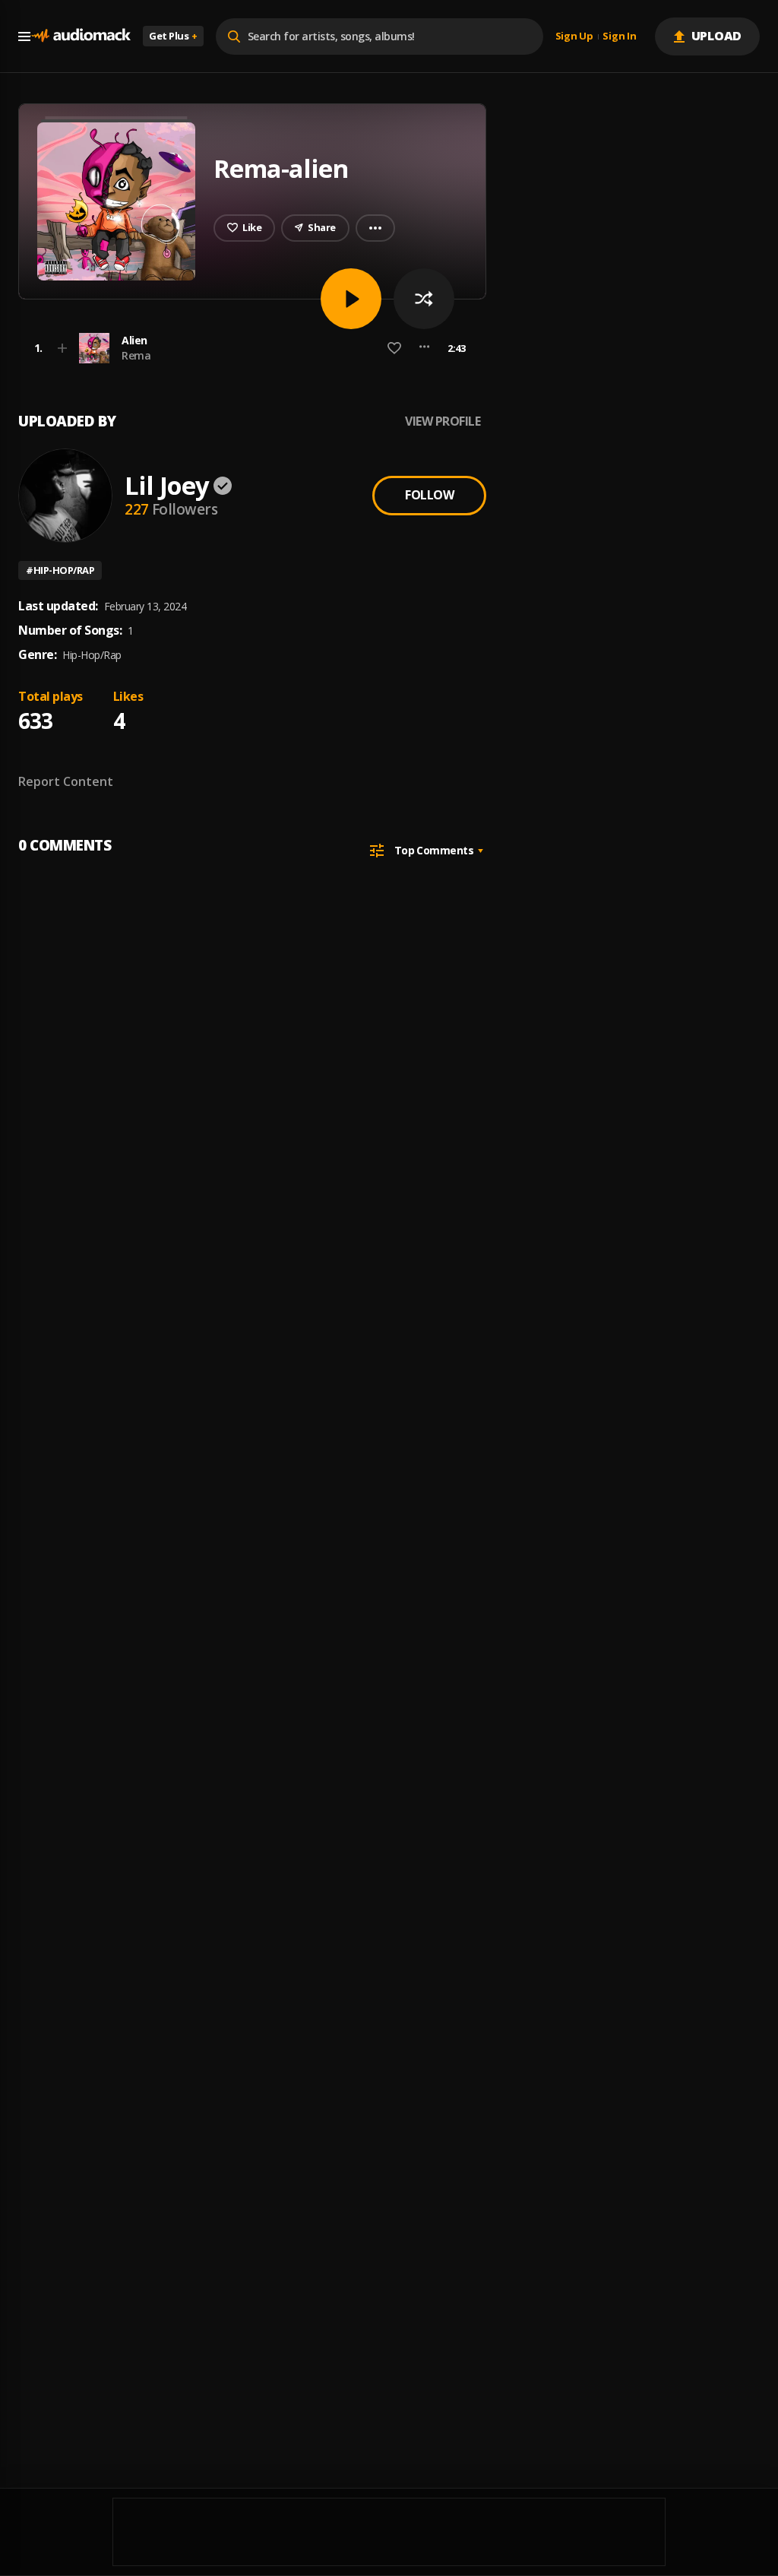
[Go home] (81, 36)
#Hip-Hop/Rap (60, 570)
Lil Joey (167, 485)
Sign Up (574, 36)
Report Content (66, 781)
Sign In (619, 36)
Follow (429, 495)
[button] (248, 348)
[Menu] (24, 36)
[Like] (394, 348)
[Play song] (351, 299)
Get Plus (173, 36)
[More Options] (424, 348)
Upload (717, 36)
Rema (136, 355)
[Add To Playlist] (62, 348)
